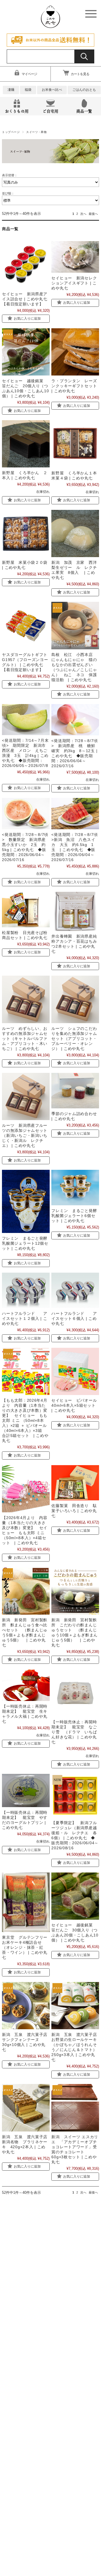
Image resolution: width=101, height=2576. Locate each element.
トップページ (11, 132)
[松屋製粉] (26, 910)
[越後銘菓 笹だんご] (26, 352)
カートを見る (80, 74)
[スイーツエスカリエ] (75, 2108)
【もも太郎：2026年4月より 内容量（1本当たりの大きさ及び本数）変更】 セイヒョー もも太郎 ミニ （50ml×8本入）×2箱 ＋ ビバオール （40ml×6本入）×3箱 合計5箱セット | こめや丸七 (25, 1420)
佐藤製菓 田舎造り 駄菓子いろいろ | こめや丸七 (74, 1511)
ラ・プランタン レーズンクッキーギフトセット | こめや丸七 (74, 386)
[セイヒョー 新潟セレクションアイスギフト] (75, 257)
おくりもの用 (17, 111)
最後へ (93, 214)
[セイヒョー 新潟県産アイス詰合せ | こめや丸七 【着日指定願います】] (26, 265)
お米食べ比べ (52, 90)
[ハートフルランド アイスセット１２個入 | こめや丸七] (26, 1290)
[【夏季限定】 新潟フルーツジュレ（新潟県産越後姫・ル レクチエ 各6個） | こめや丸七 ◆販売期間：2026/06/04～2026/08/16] (75, 1796)
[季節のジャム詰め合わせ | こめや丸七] (75, 1091)
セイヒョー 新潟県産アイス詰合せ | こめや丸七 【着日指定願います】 (25, 299)
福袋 (28, 90)
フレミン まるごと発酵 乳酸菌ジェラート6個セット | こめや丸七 (76, 1216)
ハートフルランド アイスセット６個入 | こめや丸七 (74, 1318)
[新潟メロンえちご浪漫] (26, 720)
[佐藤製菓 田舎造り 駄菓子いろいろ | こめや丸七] (75, 1483)
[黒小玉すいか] (26, 814)
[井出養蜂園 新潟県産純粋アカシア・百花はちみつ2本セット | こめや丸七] (75, 912)
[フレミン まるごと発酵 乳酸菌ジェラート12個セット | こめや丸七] (26, 1201)
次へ (83, 214)
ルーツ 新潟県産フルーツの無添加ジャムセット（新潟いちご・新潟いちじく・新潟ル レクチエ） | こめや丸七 (25, 1135)
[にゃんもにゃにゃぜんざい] (75, 625)
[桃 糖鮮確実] (75, 720)
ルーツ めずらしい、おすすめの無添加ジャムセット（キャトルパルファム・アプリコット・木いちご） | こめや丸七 (25, 1039)
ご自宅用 (50, 111)
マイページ (29, 74)
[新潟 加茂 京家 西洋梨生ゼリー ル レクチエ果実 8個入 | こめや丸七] (75, 534)
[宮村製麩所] (26, 1591)
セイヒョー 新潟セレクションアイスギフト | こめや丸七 (74, 283)
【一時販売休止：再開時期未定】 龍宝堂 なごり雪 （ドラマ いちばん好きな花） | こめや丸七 (74, 1732)
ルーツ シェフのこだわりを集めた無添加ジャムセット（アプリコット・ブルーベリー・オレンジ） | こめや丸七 (74, 1039)
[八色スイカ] (75, 814)
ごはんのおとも (84, 90)
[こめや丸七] (50, 25)
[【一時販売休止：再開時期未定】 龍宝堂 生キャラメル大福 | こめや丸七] (26, 1685)
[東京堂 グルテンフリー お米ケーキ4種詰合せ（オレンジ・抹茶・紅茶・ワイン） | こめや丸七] (26, 1902)
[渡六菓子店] (26, 2006)
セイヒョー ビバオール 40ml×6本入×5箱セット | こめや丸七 (76, 1405)
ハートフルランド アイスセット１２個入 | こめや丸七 (25, 1318)
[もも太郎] (26, 1489)
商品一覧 (84, 111)
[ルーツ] (26, 999)
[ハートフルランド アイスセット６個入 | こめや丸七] (75, 1290)
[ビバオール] (75, 1371)
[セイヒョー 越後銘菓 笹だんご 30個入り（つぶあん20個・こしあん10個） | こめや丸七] (75, 1896)
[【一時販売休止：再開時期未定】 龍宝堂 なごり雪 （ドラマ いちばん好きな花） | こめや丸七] (75, 1693)
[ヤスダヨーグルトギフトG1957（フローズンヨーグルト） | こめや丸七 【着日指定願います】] (26, 625)
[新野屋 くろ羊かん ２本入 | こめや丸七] (26, 444)
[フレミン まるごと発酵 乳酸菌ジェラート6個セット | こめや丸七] (75, 1188)
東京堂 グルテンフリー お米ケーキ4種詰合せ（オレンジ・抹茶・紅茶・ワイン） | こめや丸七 (25, 1947)
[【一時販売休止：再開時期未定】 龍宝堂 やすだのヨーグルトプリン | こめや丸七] (26, 1790)
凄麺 (11, 90)
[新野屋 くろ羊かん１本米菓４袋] (75, 444)
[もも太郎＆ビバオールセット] (26, 1371)
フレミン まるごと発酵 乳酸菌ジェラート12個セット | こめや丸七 (27, 1243)
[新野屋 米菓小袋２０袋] (26, 534)
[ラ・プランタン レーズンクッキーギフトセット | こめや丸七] (75, 352)
